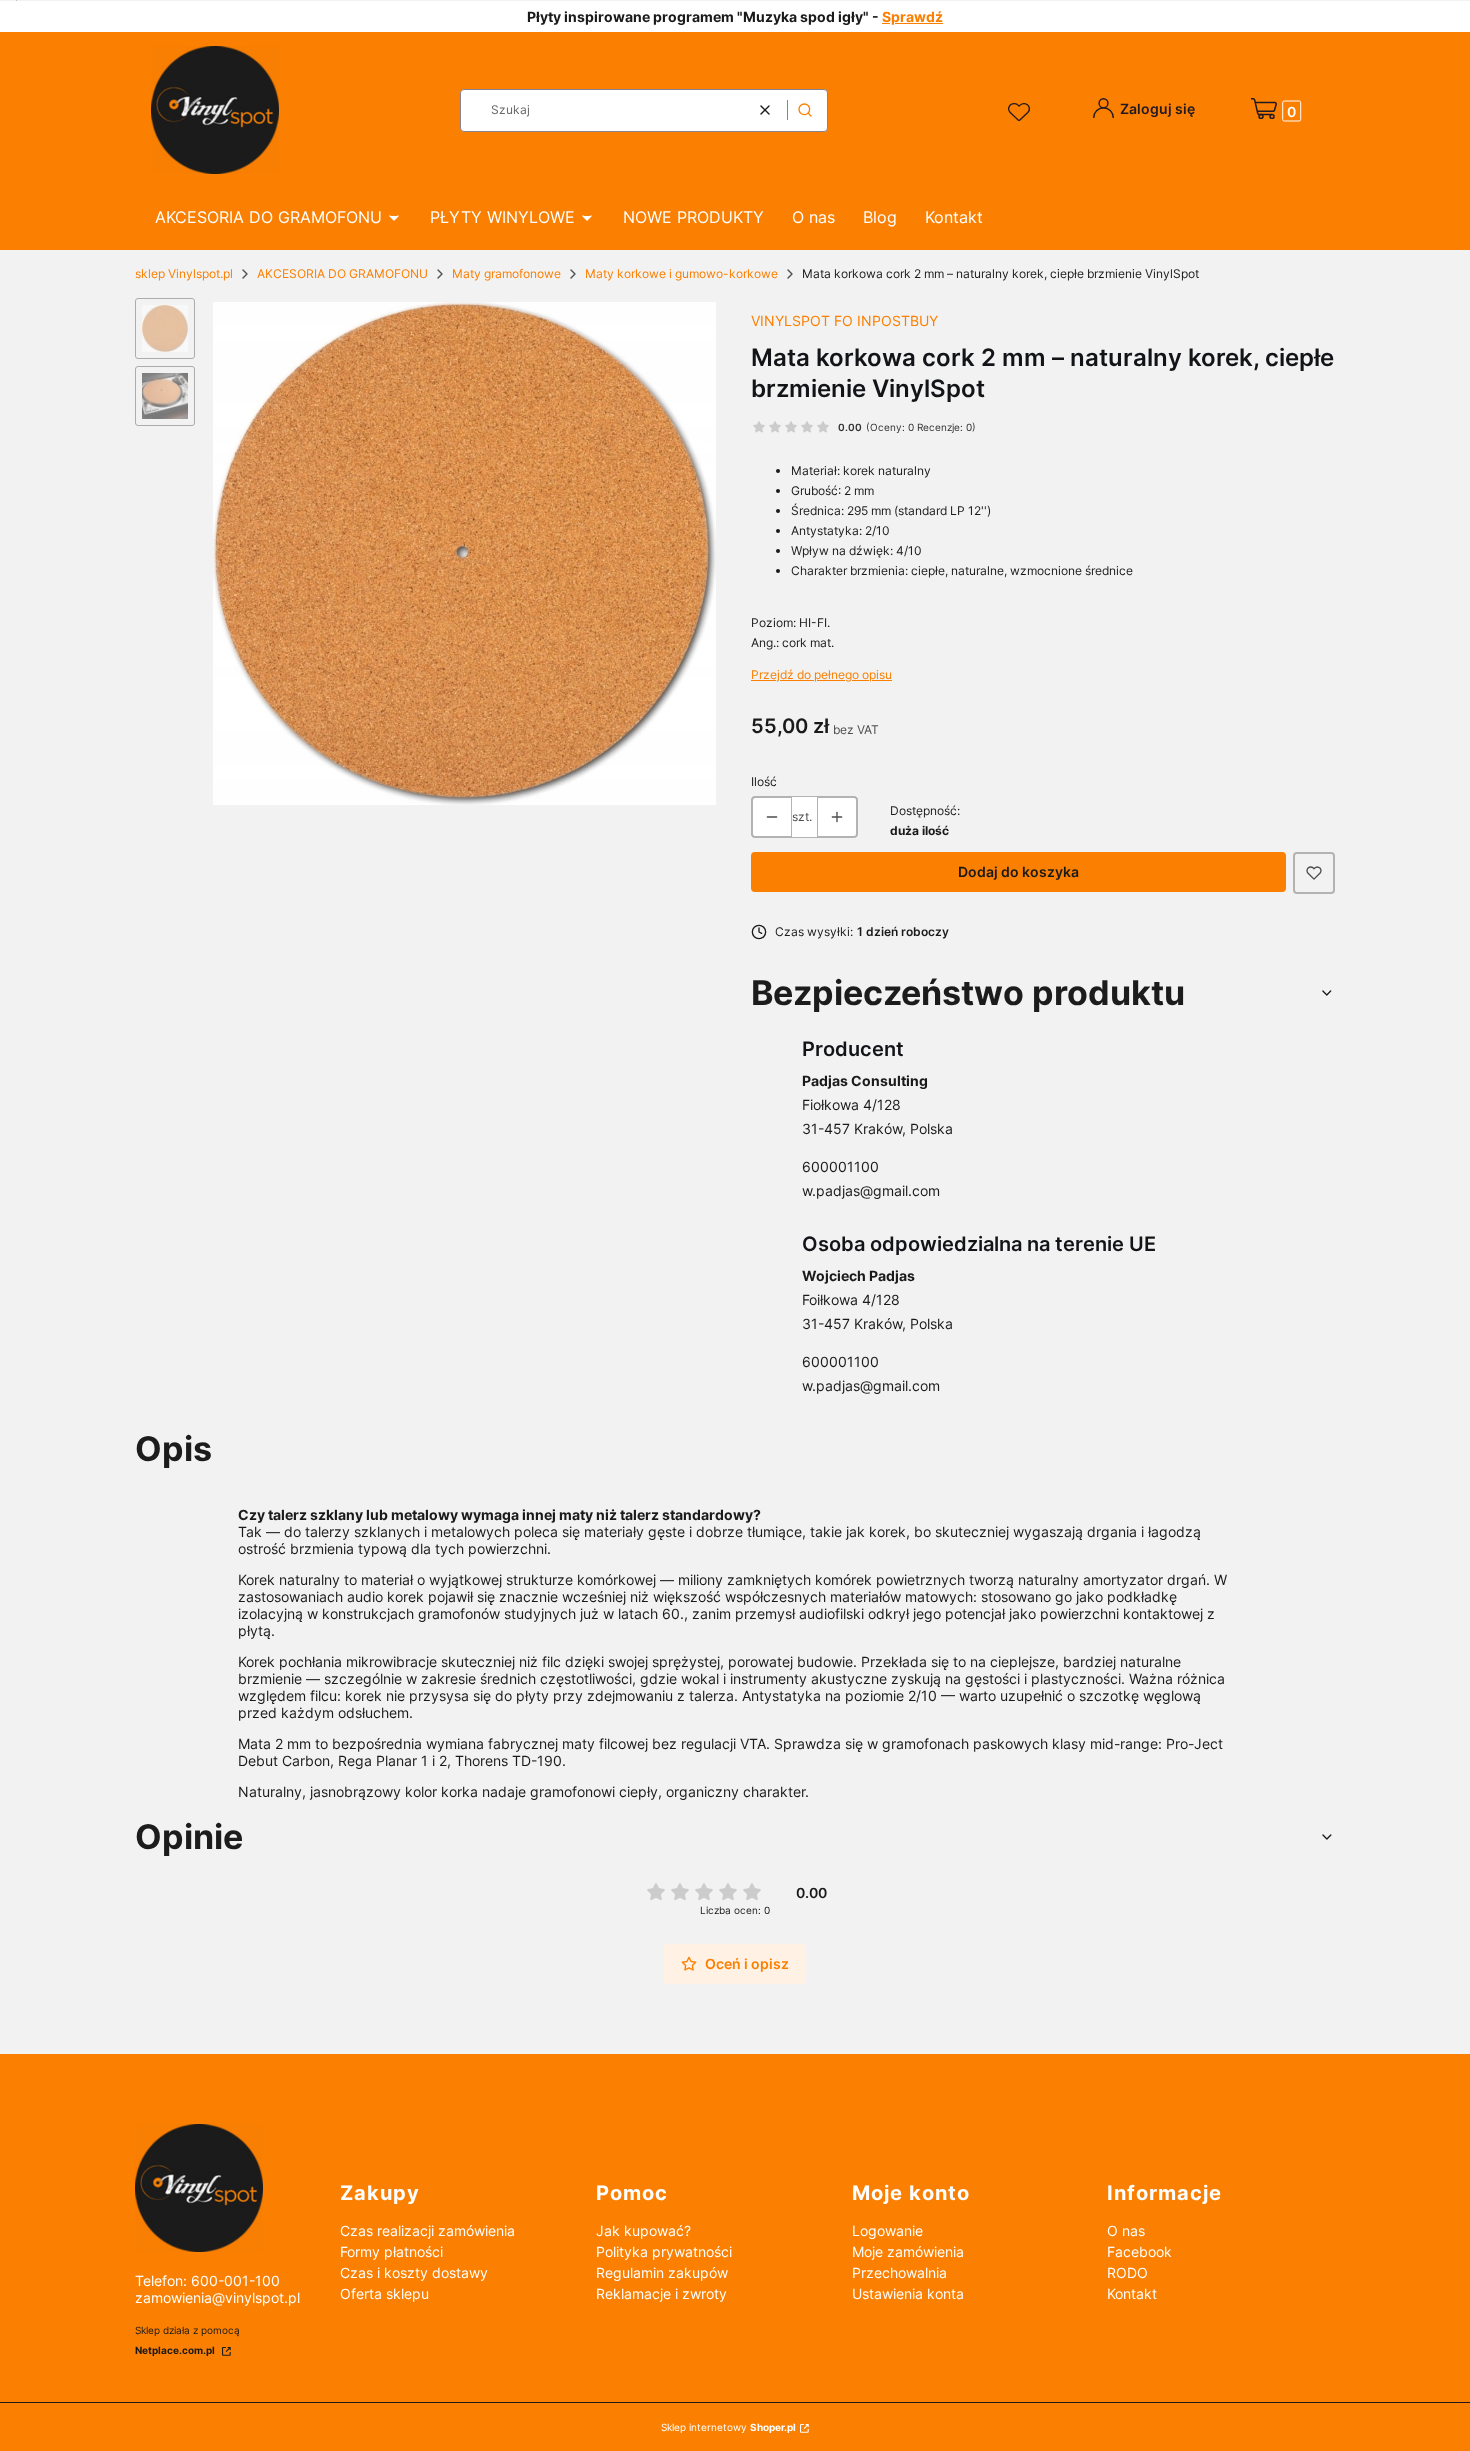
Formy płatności (391, 2251)
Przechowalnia (899, 2272)
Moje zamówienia (908, 2251)
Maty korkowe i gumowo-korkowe (681, 273)
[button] (805, 110)
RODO (1127, 2272)
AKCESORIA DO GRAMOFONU (342, 273)
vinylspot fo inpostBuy (844, 320)
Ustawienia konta (908, 2293)
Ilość (764, 781)
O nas (1126, 2230)
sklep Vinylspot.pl (184, 273)
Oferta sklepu (384, 2293)
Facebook (1139, 2251)
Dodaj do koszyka (1018, 871)
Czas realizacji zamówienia (427, 2230)
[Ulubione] (1022, 113)
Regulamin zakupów (662, 2272)
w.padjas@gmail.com (871, 1190)
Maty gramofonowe (506, 273)
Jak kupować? (643, 2230)
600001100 (840, 1166)
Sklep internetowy (728, 2427)
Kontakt (1132, 2293)
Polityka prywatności (664, 2251)
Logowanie (887, 2230)
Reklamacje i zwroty (661, 2293)
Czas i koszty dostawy (414, 2272)
